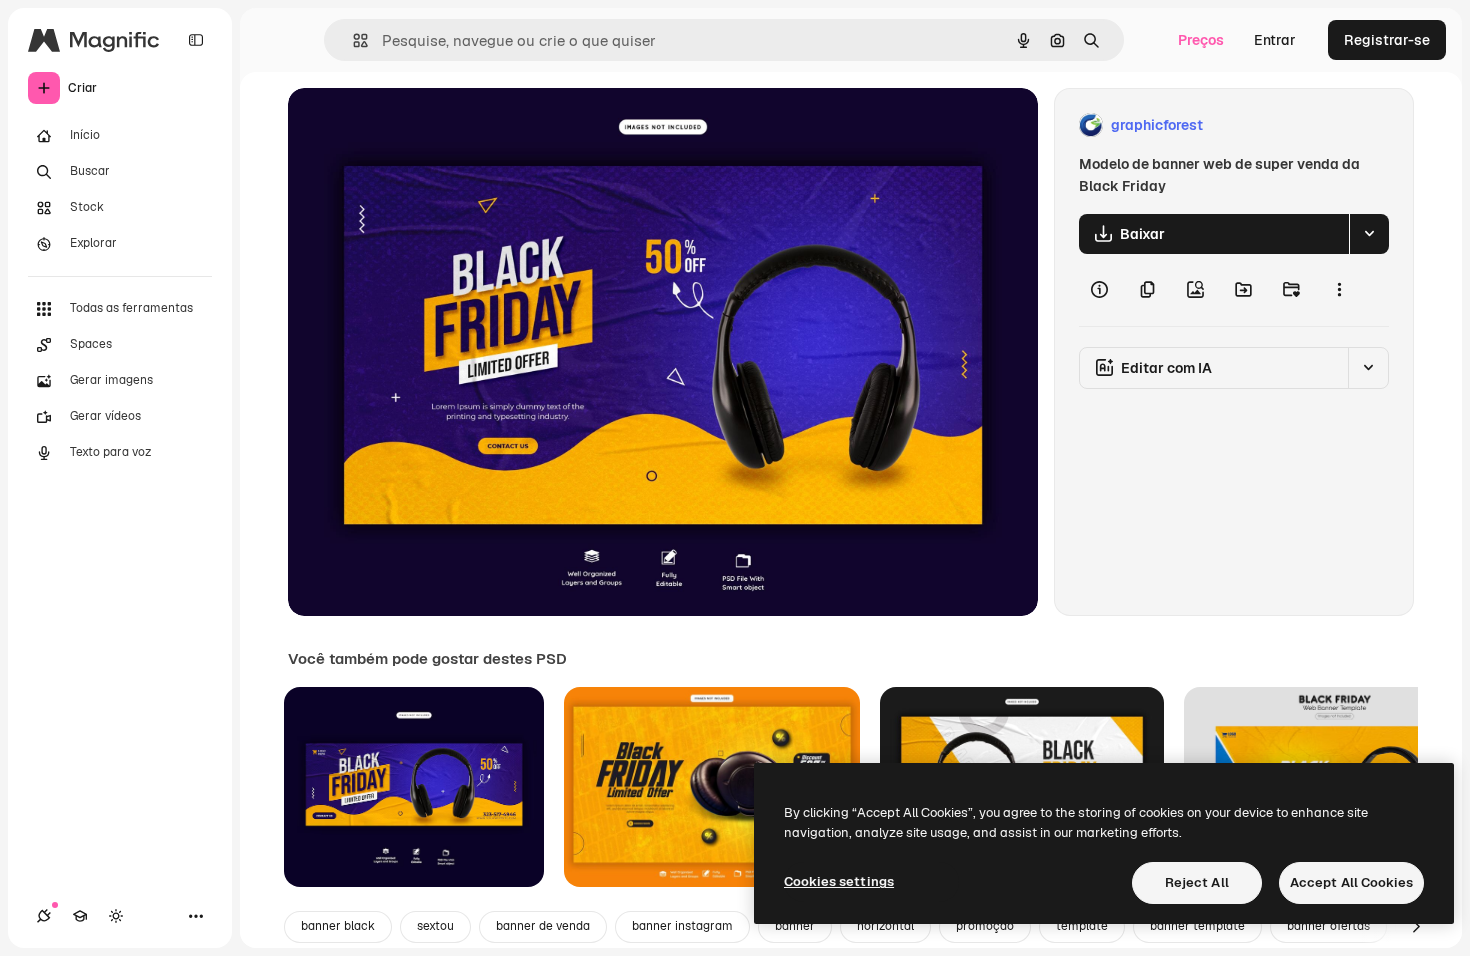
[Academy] (80, 916)
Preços (1201, 40)
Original (416, 125)
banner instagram (682, 926)
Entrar (1275, 40)
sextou (435, 926)
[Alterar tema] (116, 916)
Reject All (1197, 882)
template (1082, 926)
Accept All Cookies (1351, 882)
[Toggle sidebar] (196, 40)
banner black (338, 926)
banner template (1197, 926)
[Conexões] (44, 916)
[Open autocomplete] (352, 40)
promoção (985, 926)
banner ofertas (1328, 926)
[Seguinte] (1416, 927)
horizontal (885, 926)
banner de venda (543, 926)
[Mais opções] (1339, 290)
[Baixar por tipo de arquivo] (1369, 234)
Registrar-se (1387, 40)
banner (795, 926)
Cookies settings (839, 881)
